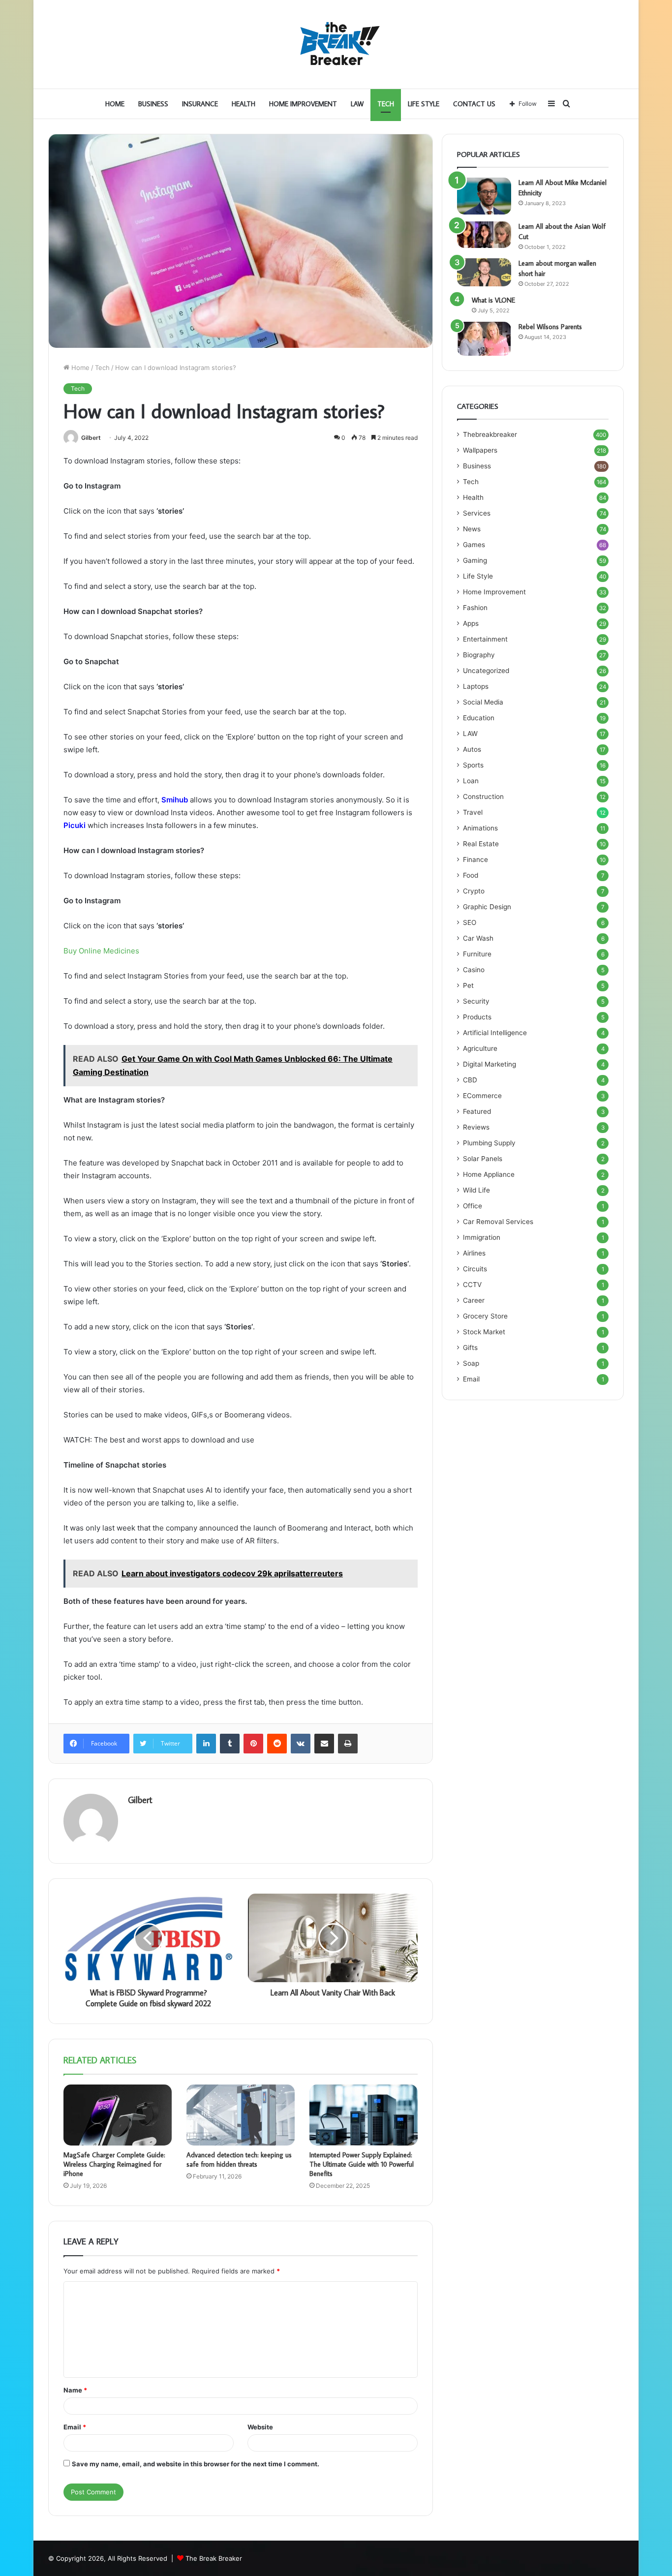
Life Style (424, 104)
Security (476, 1001)
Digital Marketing (489, 1064)
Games (474, 545)
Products (477, 1017)
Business (153, 104)
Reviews (476, 1127)
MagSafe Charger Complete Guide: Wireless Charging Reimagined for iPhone (114, 2164)
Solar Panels (483, 1159)
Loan (471, 781)
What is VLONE (493, 300)
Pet (468, 985)
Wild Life (476, 1190)
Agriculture (480, 1048)
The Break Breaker (214, 2558)
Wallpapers (480, 450)
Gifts (470, 1348)
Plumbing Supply (489, 1143)
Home (115, 104)
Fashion (475, 608)
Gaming (475, 560)
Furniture (477, 954)
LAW (357, 104)
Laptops (476, 686)
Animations (480, 828)
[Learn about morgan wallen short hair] (484, 273)
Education (479, 718)
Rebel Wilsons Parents (550, 327)
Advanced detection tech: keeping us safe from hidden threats (239, 2160)
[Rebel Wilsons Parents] (484, 339)
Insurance (200, 104)
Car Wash (478, 938)
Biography (479, 655)
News (472, 529)
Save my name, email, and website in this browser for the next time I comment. (196, 2464)
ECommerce (482, 1096)
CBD (470, 1080)
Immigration (482, 1237)
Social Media (483, 702)
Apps (471, 623)
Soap (471, 1363)
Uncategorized (486, 671)
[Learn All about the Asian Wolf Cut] (484, 235)
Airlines (474, 1253)
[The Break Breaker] (336, 44)
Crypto (474, 891)
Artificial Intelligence (495, 1033)
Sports (473, 765)
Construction (483, 797)
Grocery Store (485, 1316)
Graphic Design (487, 907)
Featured (477, 1111)
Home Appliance (489, 1174)
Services (477, 513)
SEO (470, 922)
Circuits (475, 1269)
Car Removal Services (498, 1222)
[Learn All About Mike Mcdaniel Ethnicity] (484, 196)
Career (474, 1300)
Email (75, 2427)
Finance (475, 859)
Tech (386, 104)
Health (244, 104)
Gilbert (91, 438)
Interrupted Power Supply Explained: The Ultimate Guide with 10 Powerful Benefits (362, 2164)
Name (75, 2390)
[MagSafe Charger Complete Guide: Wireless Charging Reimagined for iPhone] (118, 2115)
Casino (474, 970)
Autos (472, 749)
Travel (473, 812)
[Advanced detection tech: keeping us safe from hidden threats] (241, 2115)
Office (473, 1206)
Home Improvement (303, 104)
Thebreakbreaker (490, 434)
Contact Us (474, 104)
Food (471, 875)
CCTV (472, 1285)
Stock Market (484, 1332)
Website (260, 2427)
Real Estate (481, 844)
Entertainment (485, 639)
